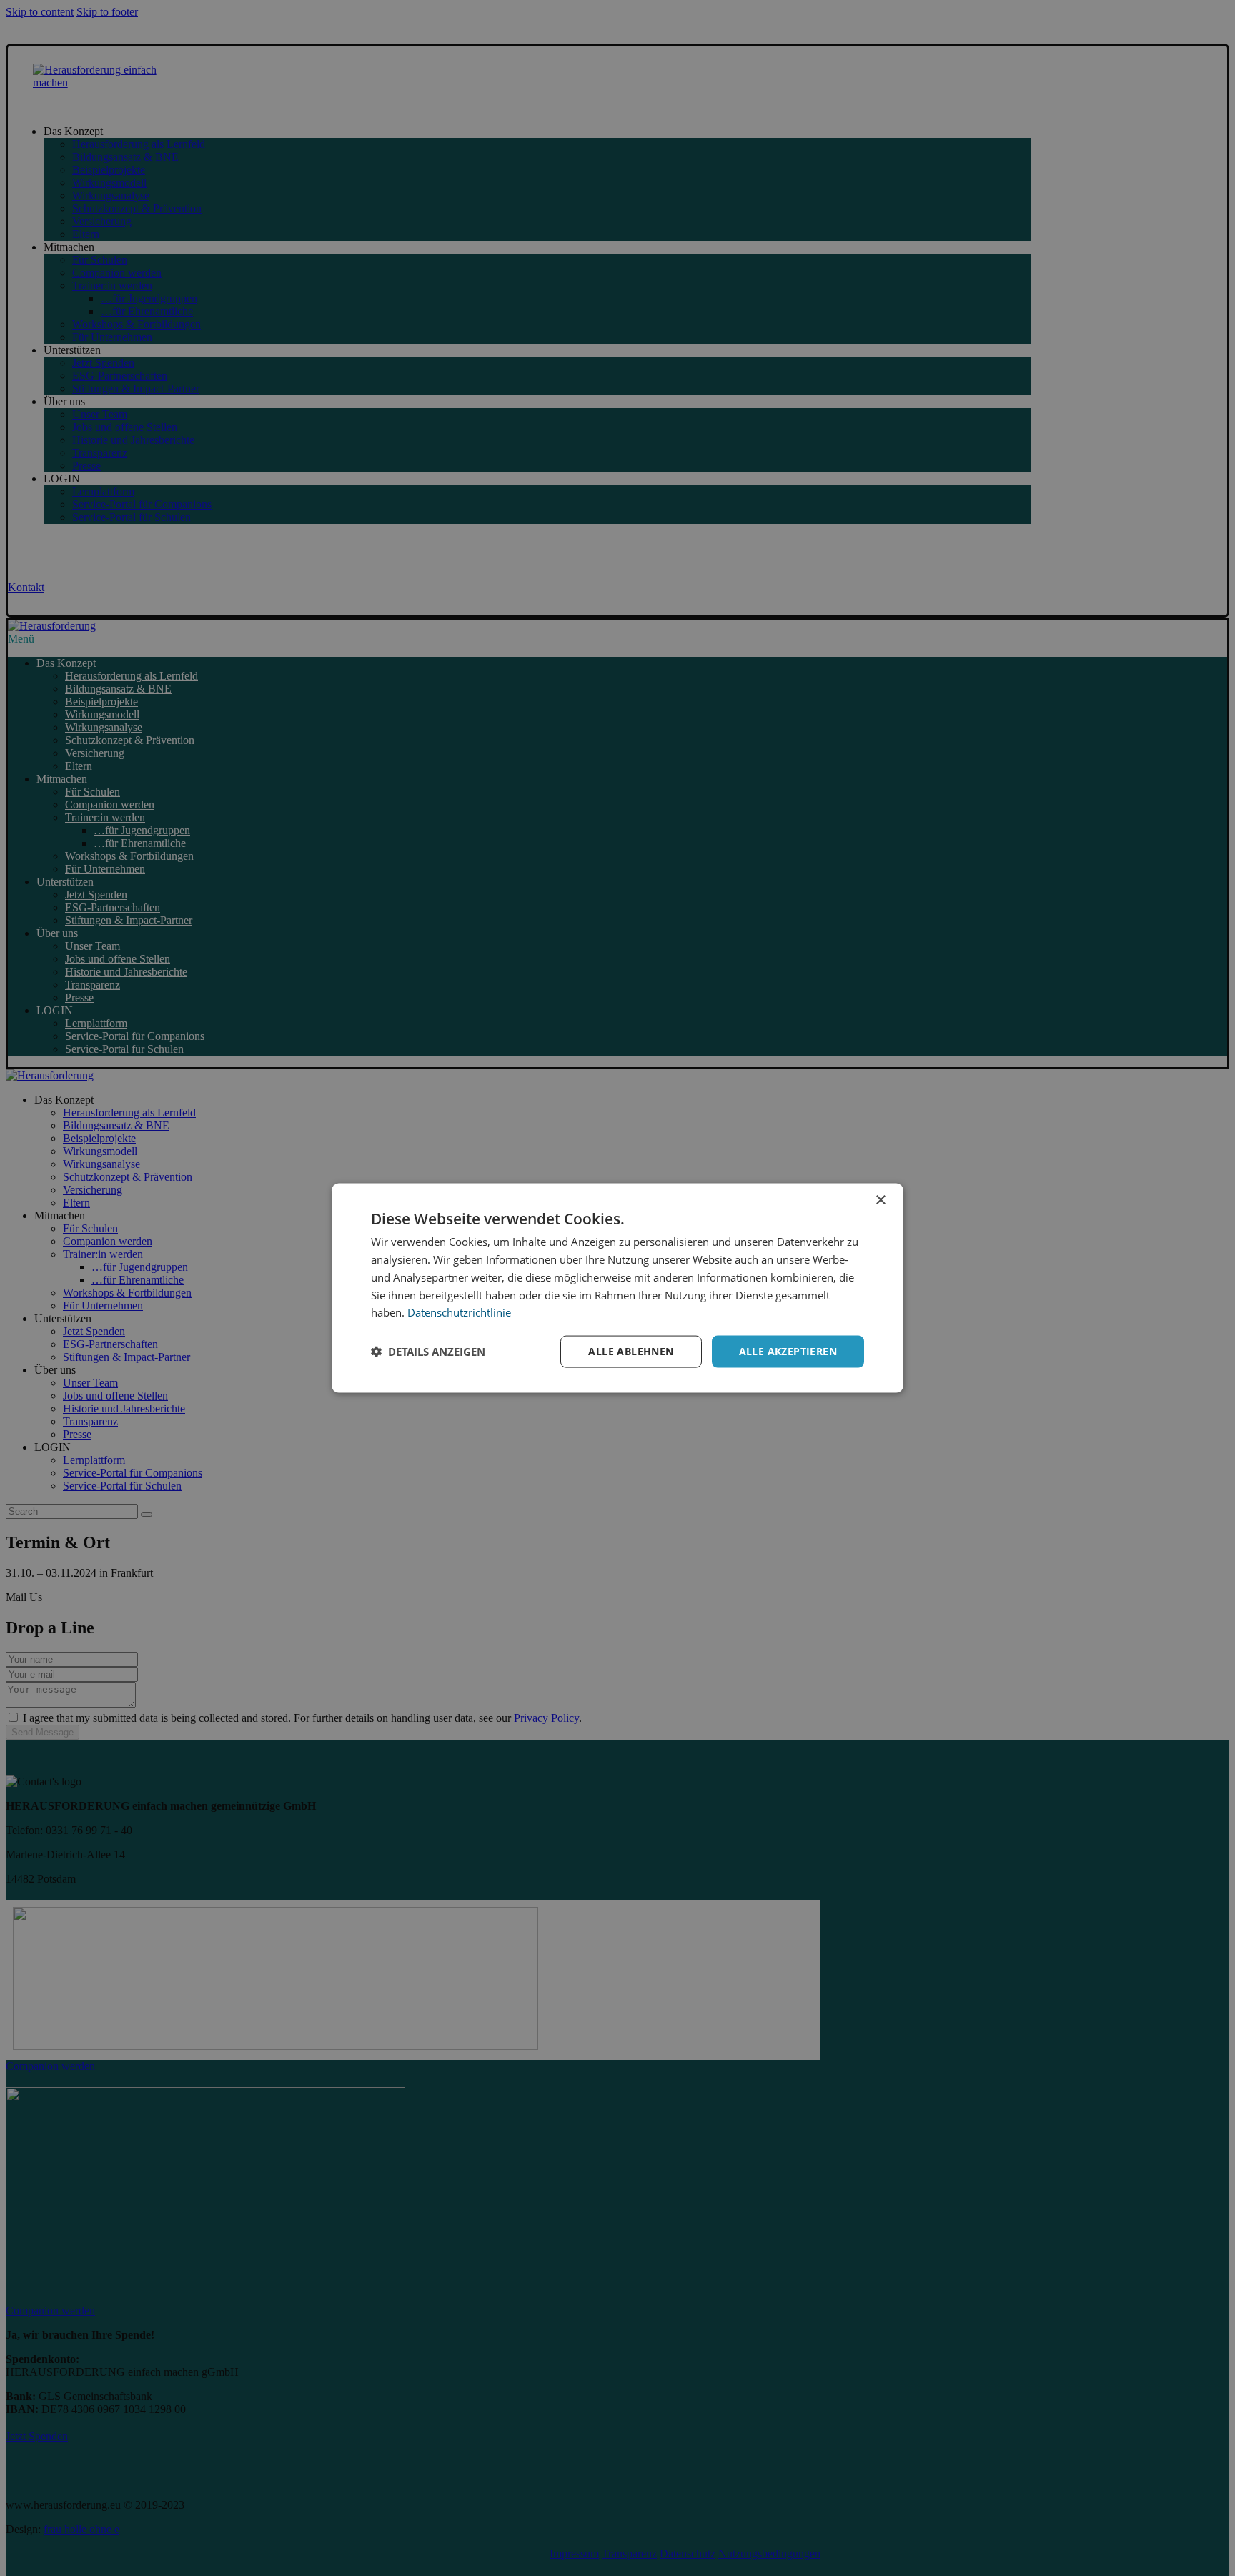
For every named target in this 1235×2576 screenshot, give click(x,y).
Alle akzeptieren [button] (788, 1351)
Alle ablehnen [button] (631, 1351)
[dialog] (617, 1288)
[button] (428, 1352)
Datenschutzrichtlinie (459, 1312)
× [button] (880, 1200)
